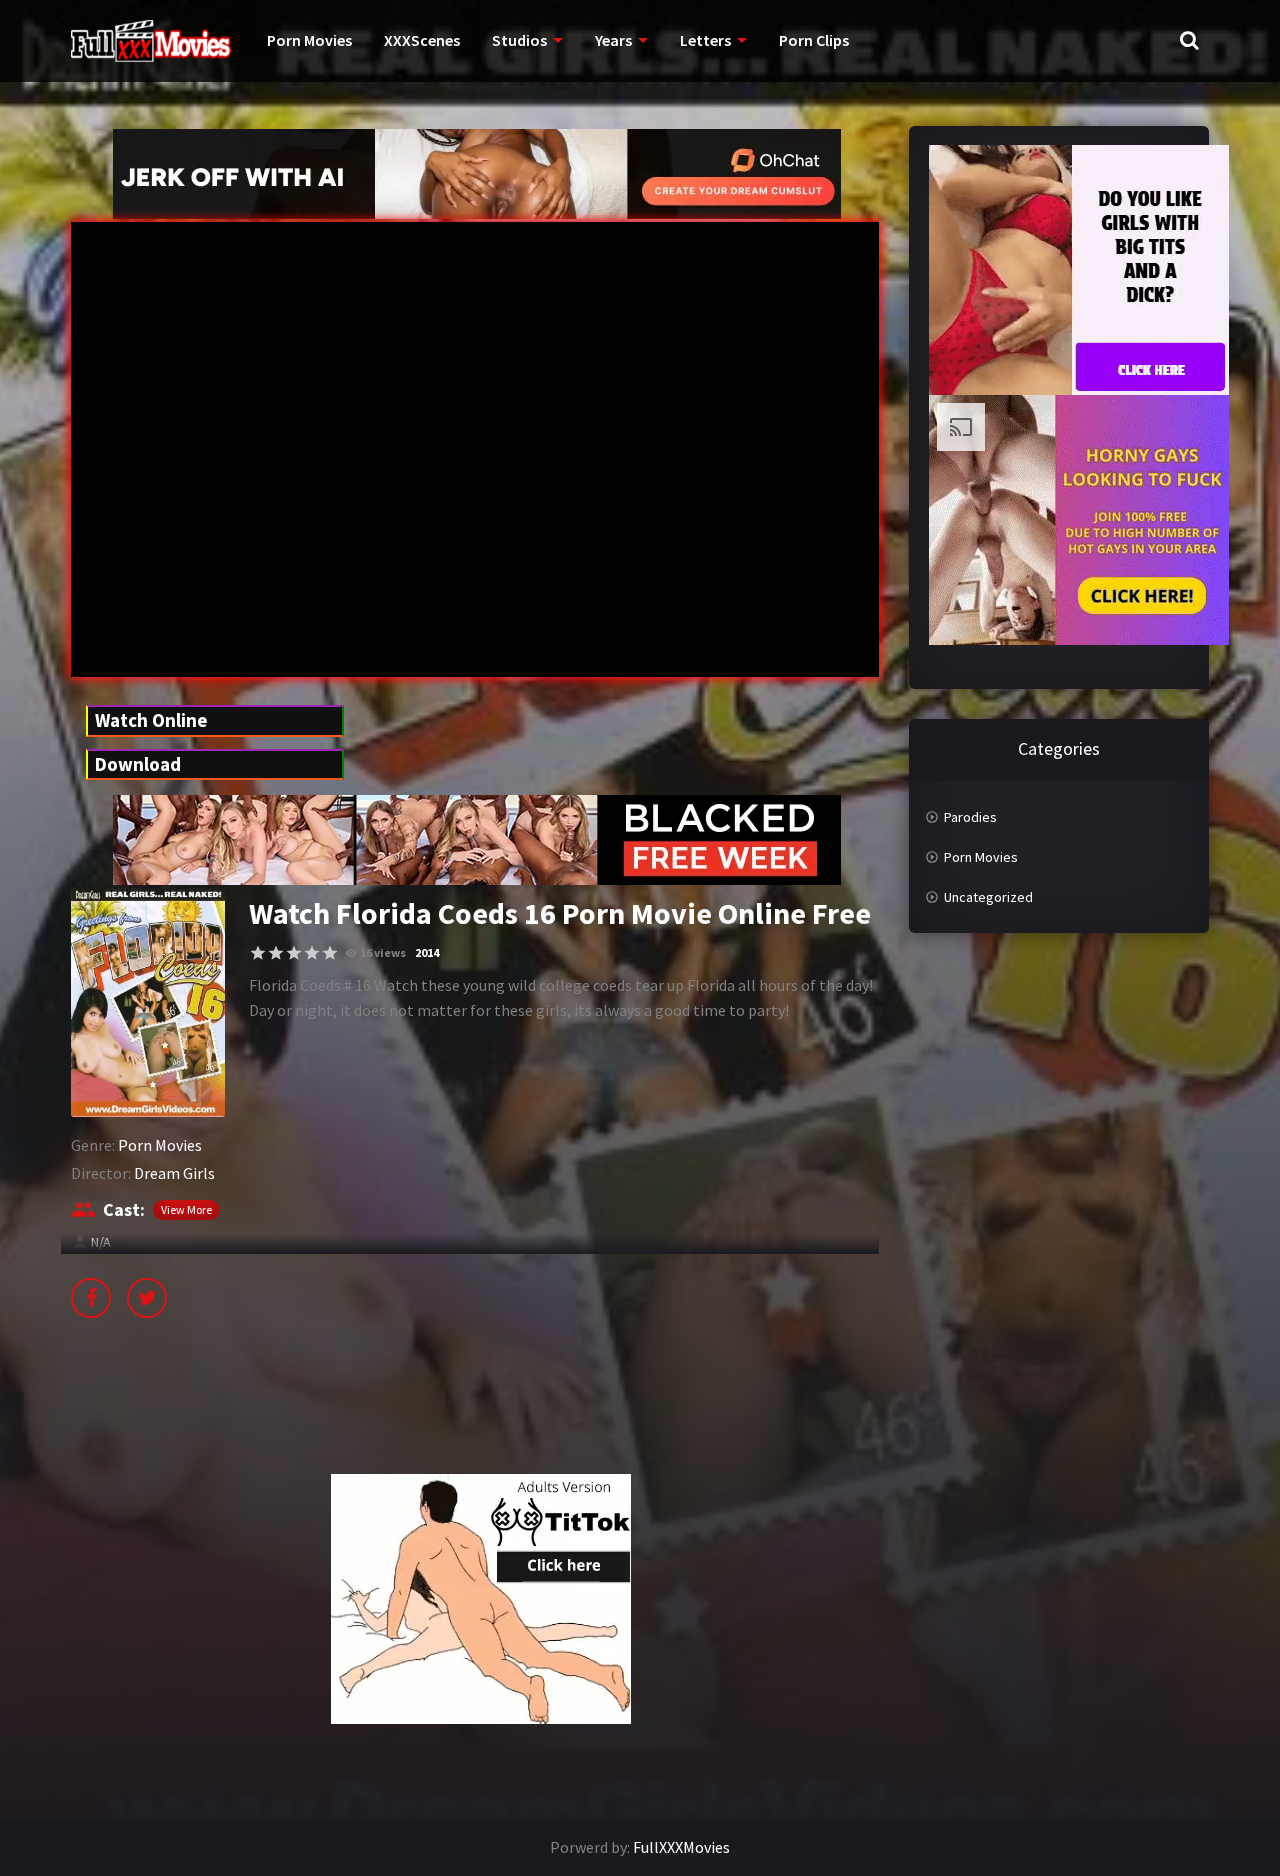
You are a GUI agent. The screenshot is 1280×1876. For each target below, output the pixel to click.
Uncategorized (988, 897)
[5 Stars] (330, 953)
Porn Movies (309, 40)
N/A (101, 1242)
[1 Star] (258, 953)
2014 (427, 952)
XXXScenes (422, 40)
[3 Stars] (294, 953)
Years (613, 40)
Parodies (970, 817)
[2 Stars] (276, 953)
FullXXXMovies (681, 1847)
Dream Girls (174, 1173)
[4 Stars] (312, 953)
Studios (519, 40)
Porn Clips (814, 40)
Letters (705, 40)
